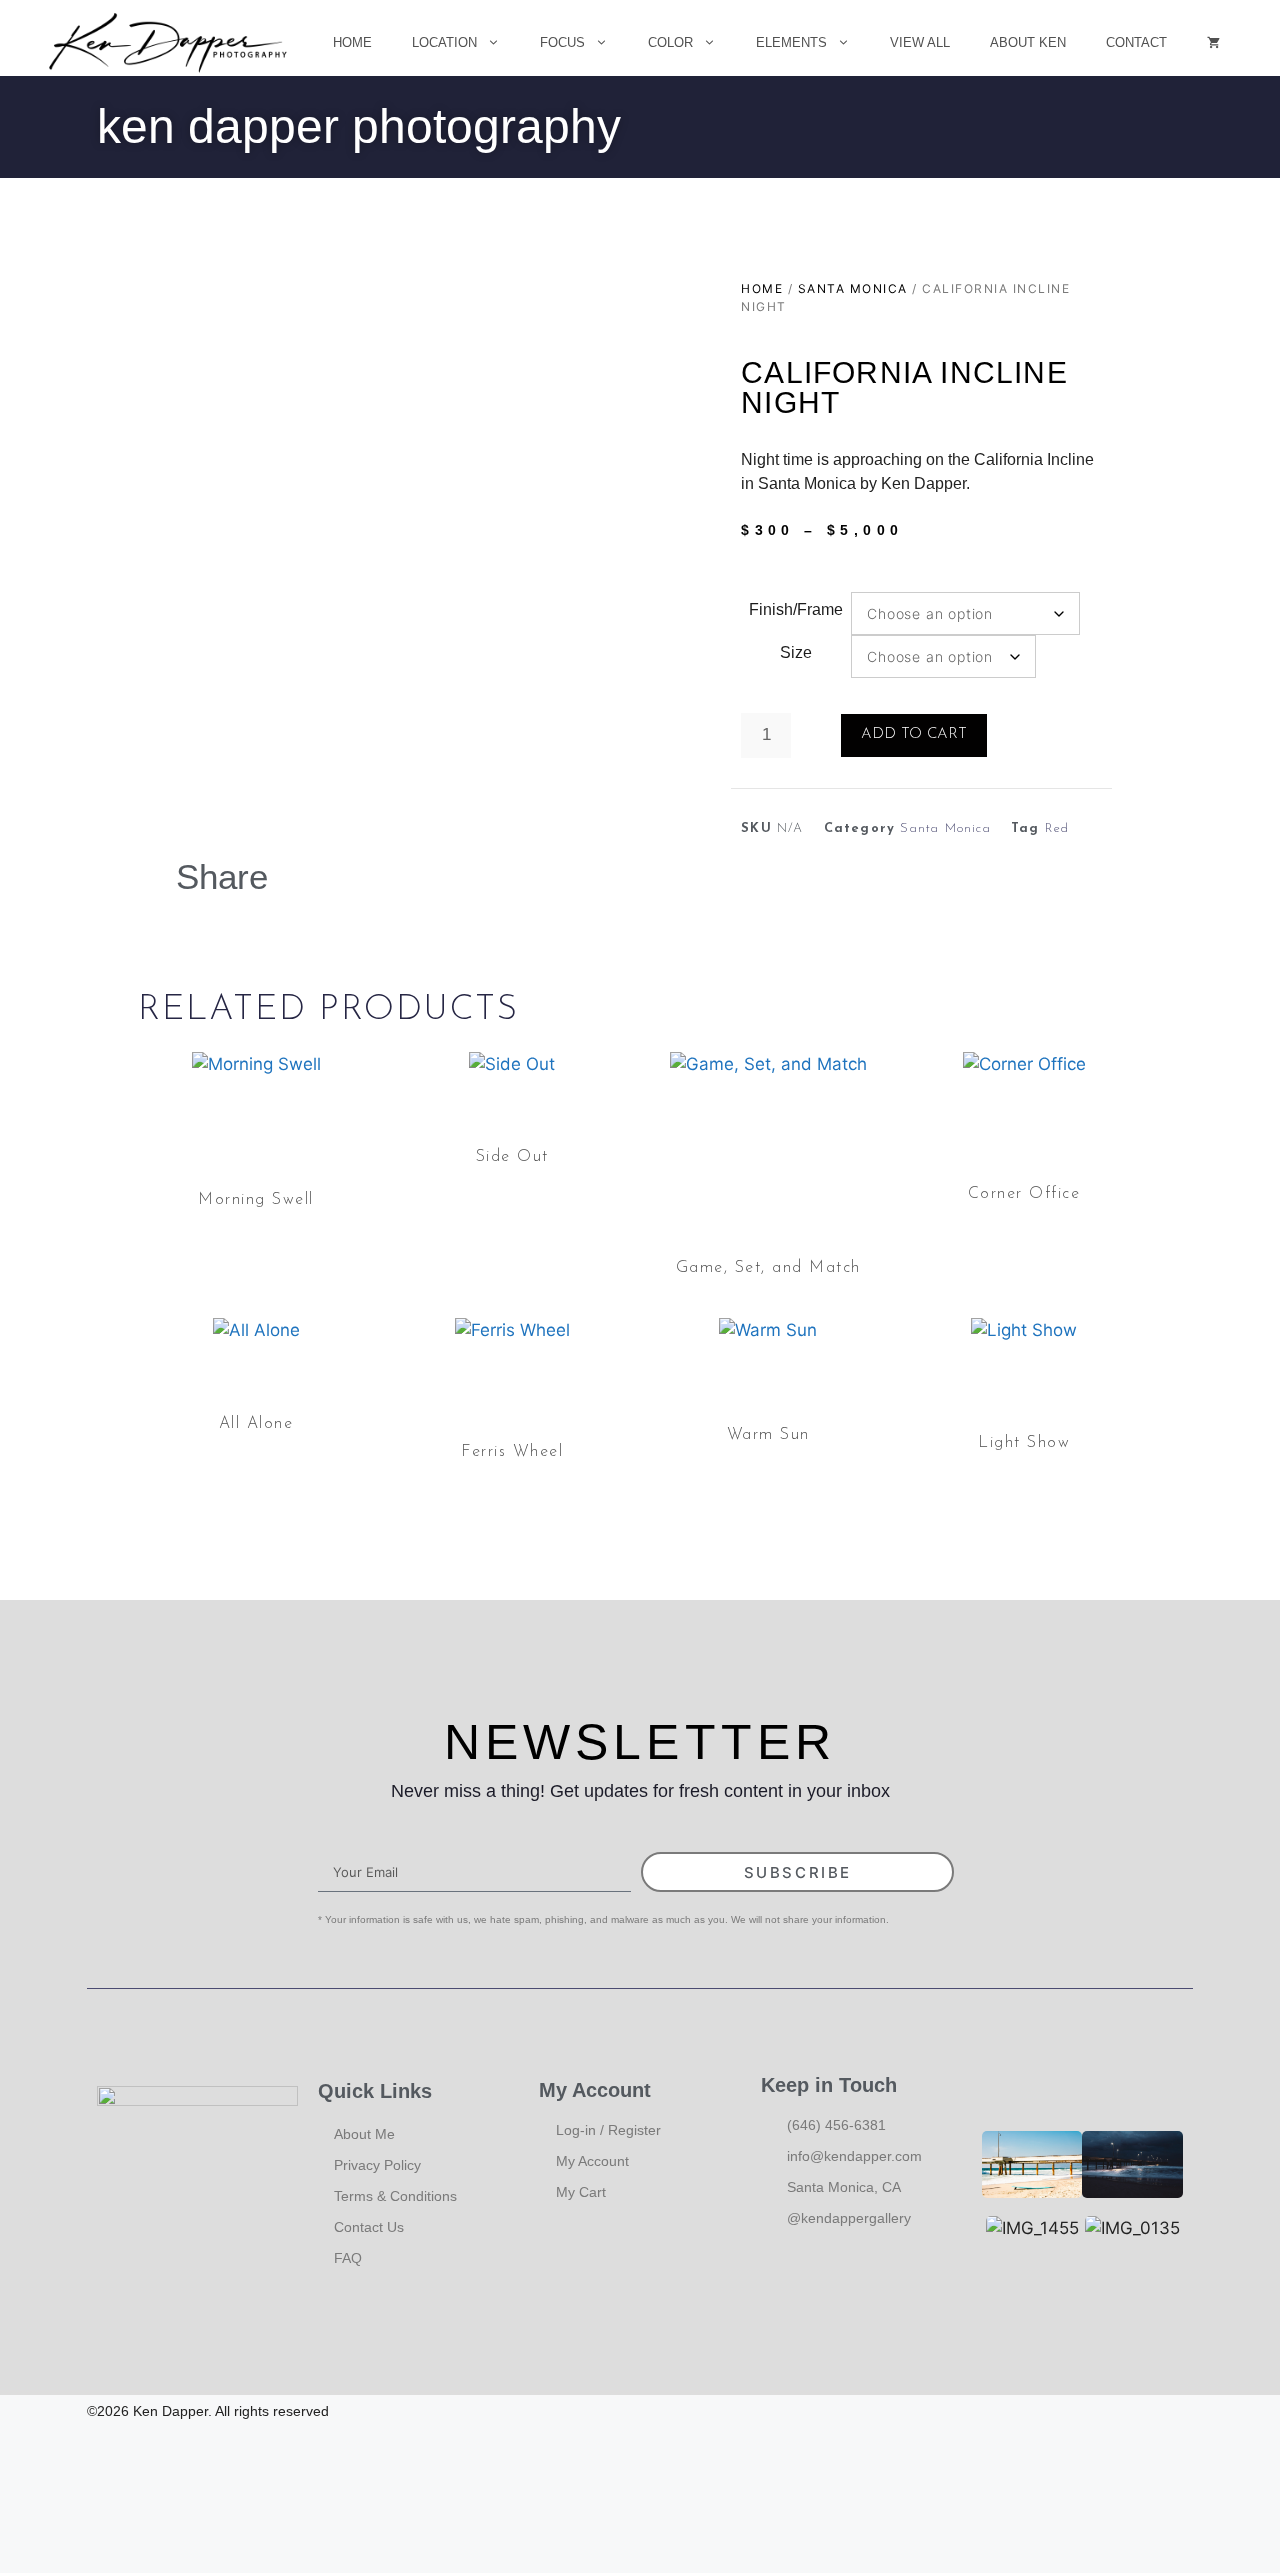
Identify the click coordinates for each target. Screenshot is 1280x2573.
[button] (337, 873)
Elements (791, 42)
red (1057, 828)
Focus (562, 42)
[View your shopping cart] (1213, 43)
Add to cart (914, 734)
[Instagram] (1178, 2412)
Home (352, 42)
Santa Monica (853, 288)
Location (444, 42)
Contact (1136, 42)
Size (796, 652)
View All (920, 42)
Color (670, 42)
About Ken (1028, 42)
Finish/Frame (796, 609)
